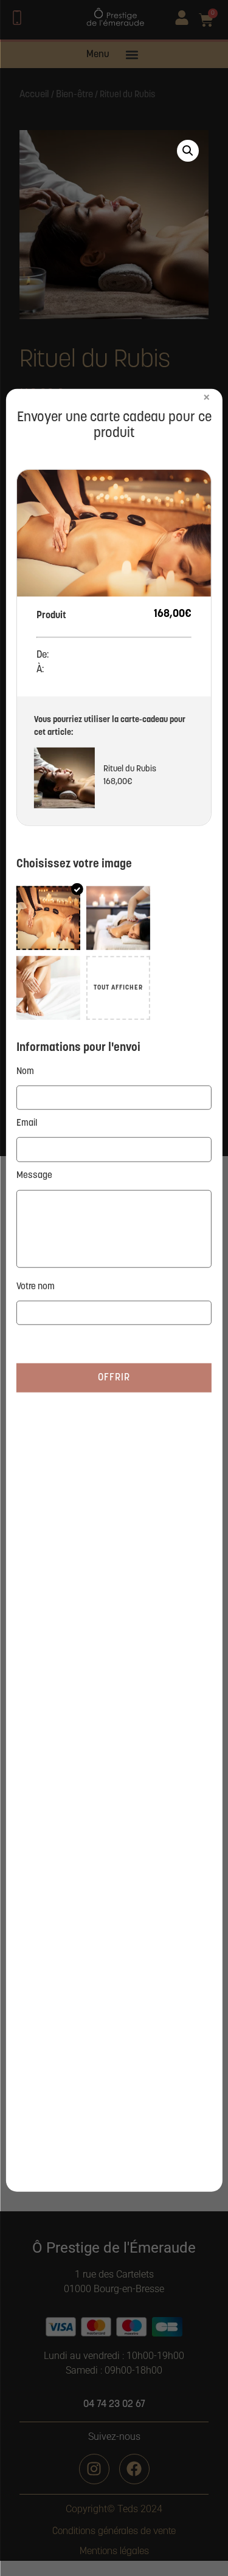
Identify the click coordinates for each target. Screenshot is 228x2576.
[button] (188, 151)
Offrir (114, 1378)
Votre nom (36, 1286)
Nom (25, 1071)
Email (27, 1124)
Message (34, 1175)
